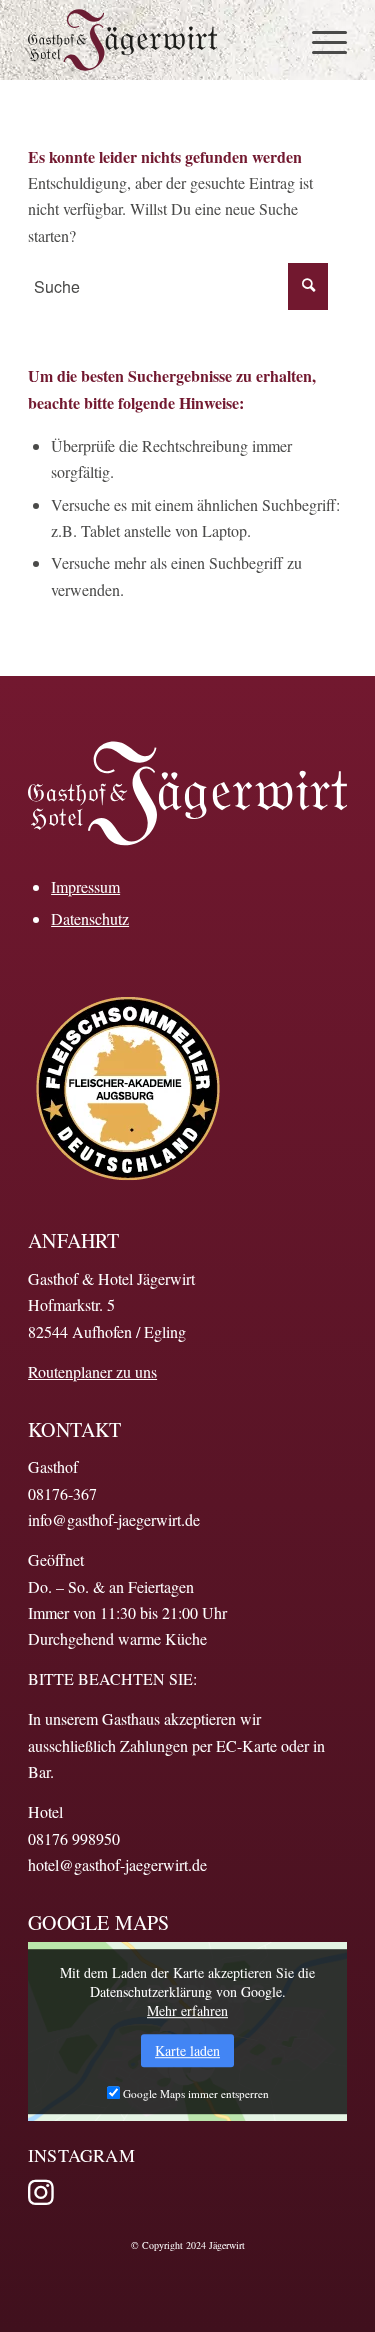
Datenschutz (90, 918)
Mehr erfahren (187, 2010)
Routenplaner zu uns (92, 1371)
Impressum (85, 886)
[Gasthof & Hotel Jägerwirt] (155, 40)
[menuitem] (319, 40)
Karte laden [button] (187, 2050)
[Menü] (319, 40)
